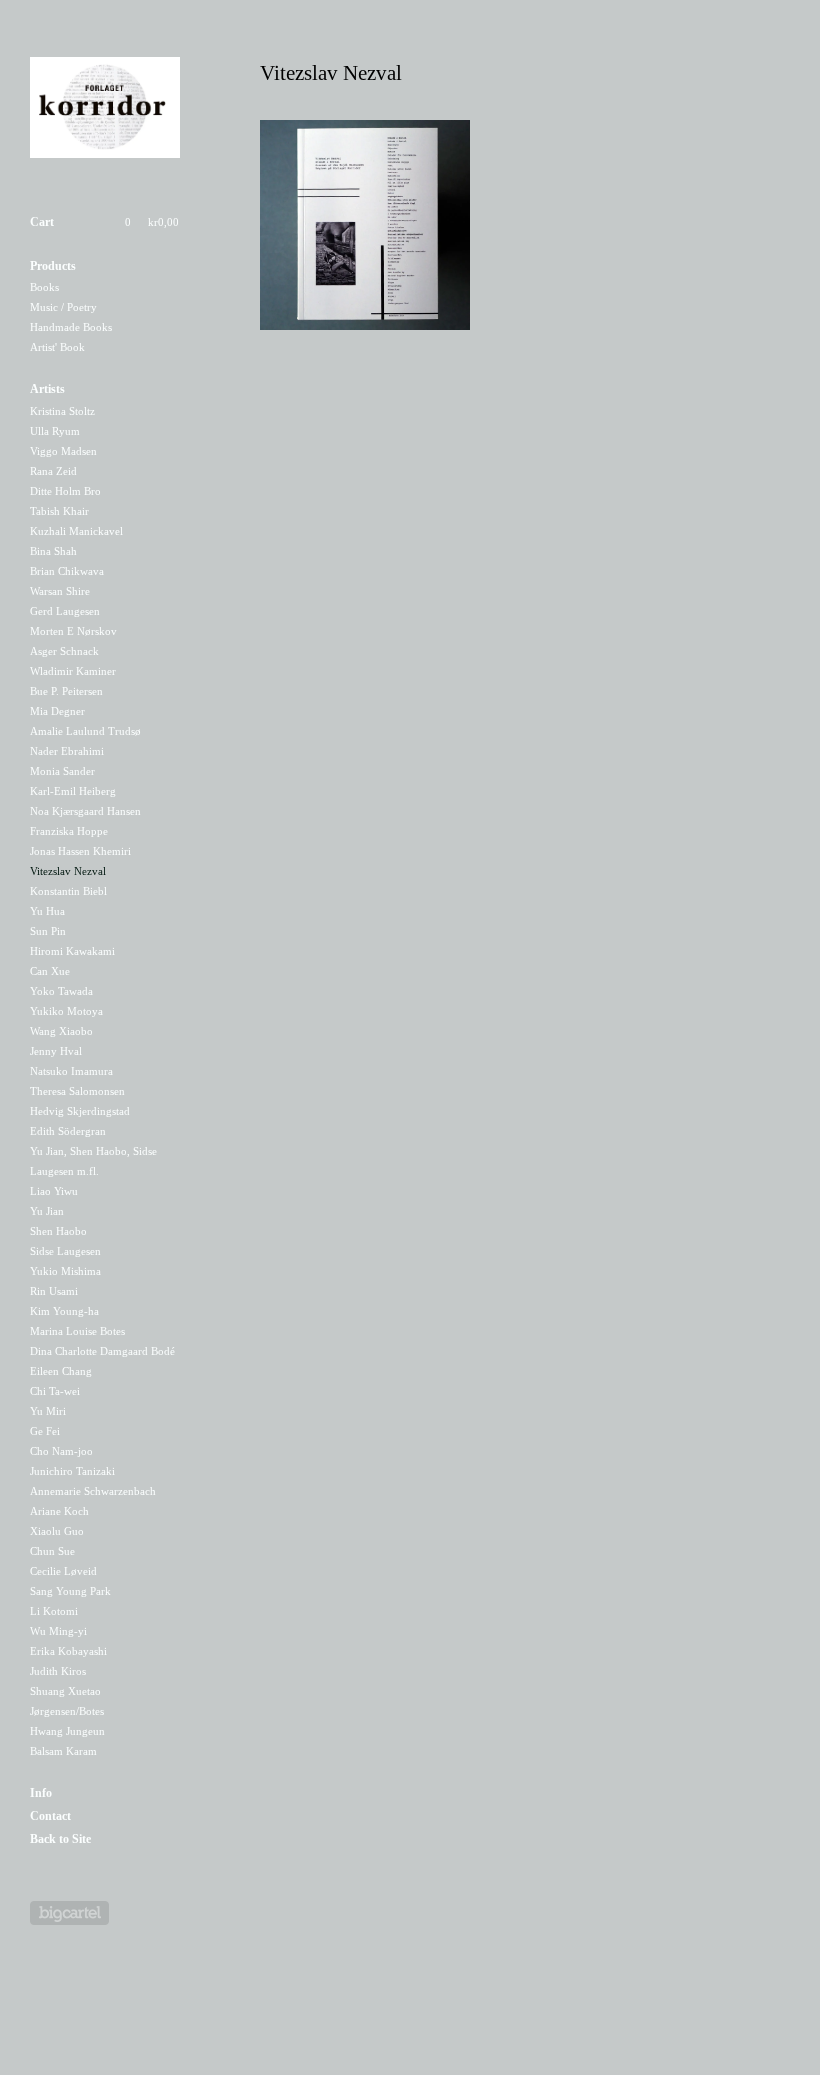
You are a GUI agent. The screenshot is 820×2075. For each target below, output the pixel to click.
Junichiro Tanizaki (72, 1471)
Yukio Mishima (65, 1271)
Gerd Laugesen (65, 611)
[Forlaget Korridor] (105, 111)
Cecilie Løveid (63, 1571)
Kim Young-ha (64, 1311)
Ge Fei (45, 1431)
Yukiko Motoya (66, 1011)
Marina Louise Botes (77, 1331)
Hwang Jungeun (67, 1731)
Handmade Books (71, 327)
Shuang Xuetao (65, 1691)
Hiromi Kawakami (72, 951)
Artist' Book (57, 347)
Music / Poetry (63, 307)
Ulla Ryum (55, 431)
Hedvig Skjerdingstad (80, 1111)
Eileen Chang (61, 1371)
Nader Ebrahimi (67, 751)
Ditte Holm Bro (65, 491)
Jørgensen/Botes (67, 1711)
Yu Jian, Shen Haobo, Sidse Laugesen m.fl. (93, 1161)
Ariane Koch (59, 1511)
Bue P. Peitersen (66, 691)
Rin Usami (54, 1291)
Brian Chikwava (67, 571)
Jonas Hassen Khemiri (80, 851)
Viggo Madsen (63, 451)
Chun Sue (52, 1551)
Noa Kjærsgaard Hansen (85, 811)
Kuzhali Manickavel (76, 531)
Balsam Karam (63, 1751)
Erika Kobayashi (68, 1651)
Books (44, 287)
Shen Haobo (58, 1231)
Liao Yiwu (54, 1191)
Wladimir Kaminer (73, 671)
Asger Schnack (64, 651)
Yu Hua (47, 911)
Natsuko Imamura (71, 1071)
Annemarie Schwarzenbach (93, 1491)
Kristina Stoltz (62, 411)
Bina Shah (53, 551)
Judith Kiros (58, 1671)
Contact (50, 1816)
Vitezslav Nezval (68, 871)
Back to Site (60, 1839)
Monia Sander (62, 771)
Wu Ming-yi (58, 1631)
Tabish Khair (59, 511)
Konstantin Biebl (68, 891)
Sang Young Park (70, 1591)
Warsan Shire (60, 591)
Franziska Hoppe (69, 831)
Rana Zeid (53, 471)
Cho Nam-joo (61, 1451)
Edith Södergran (68, 1131)
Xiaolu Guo (57, 1531)
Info (41, 1793)
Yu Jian (47, 1211)
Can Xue (50, 971)
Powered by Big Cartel (69, 1913)
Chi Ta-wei (55, 1391)
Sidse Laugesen (65, 1251)
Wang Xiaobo (61, 1031)
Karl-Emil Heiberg (73, 791)
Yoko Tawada (61, 991)
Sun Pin (48, 931)
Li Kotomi (54, 1611)
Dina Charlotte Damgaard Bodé (102, 1351)
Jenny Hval (56, 1051)
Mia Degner (57, 711)
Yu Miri (48, 1411)
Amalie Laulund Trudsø (85, 731)
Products (53, 266)
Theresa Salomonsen (77, 1091)
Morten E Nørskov (73, 631)
